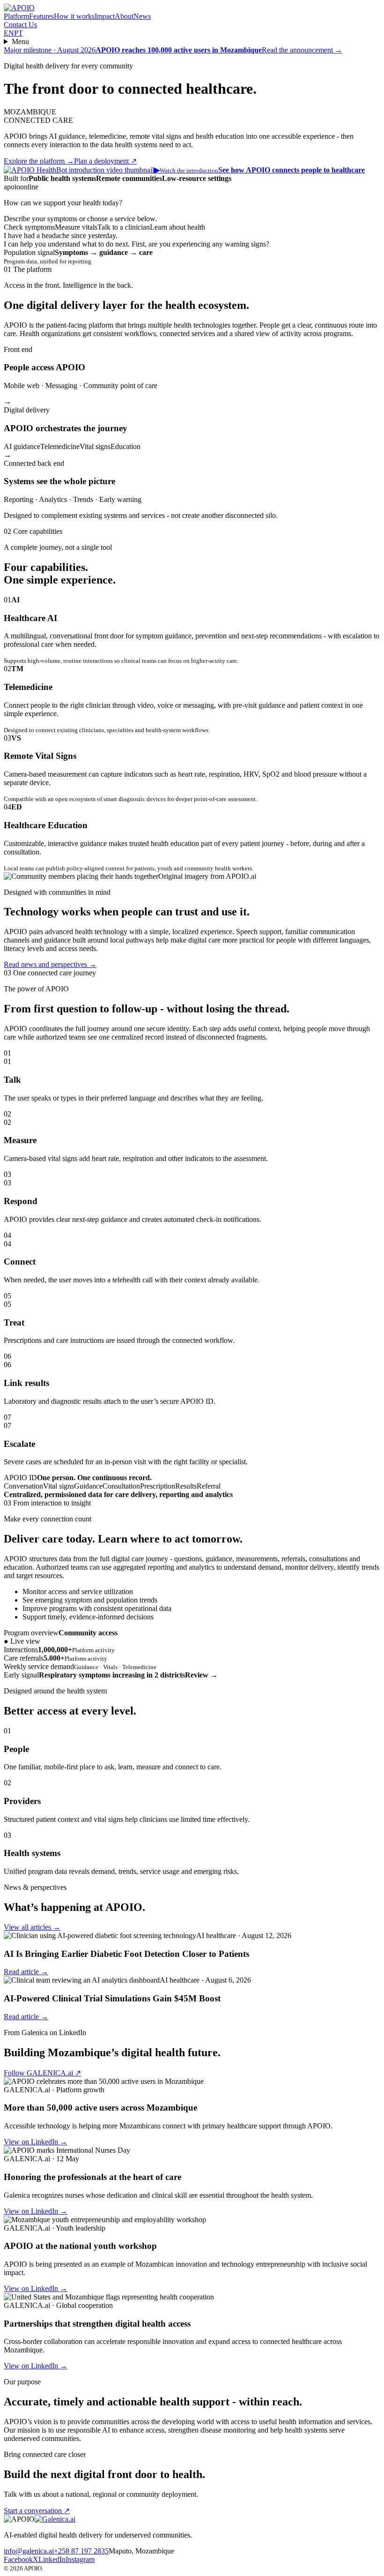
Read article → (26, 1972)
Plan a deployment (105, 161)
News (142, 16)
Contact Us (20, 25)
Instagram (80, 2559)
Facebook (18, 2559)
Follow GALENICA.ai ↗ (42, 2073)
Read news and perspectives (50, 964)
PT (18, 33)
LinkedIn (52, 2559)
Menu (20, 41)
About (124, 16)
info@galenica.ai (29, 2551)
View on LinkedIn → (36, 2142)
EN (9, 33)
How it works (74, 16)
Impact (105, 16)
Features (41, 16)
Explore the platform (39, 161)
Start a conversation (37, 2511)
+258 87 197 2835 (81, 2551)
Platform (16, 16)
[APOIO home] (19, 8)
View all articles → (32, 1927)
